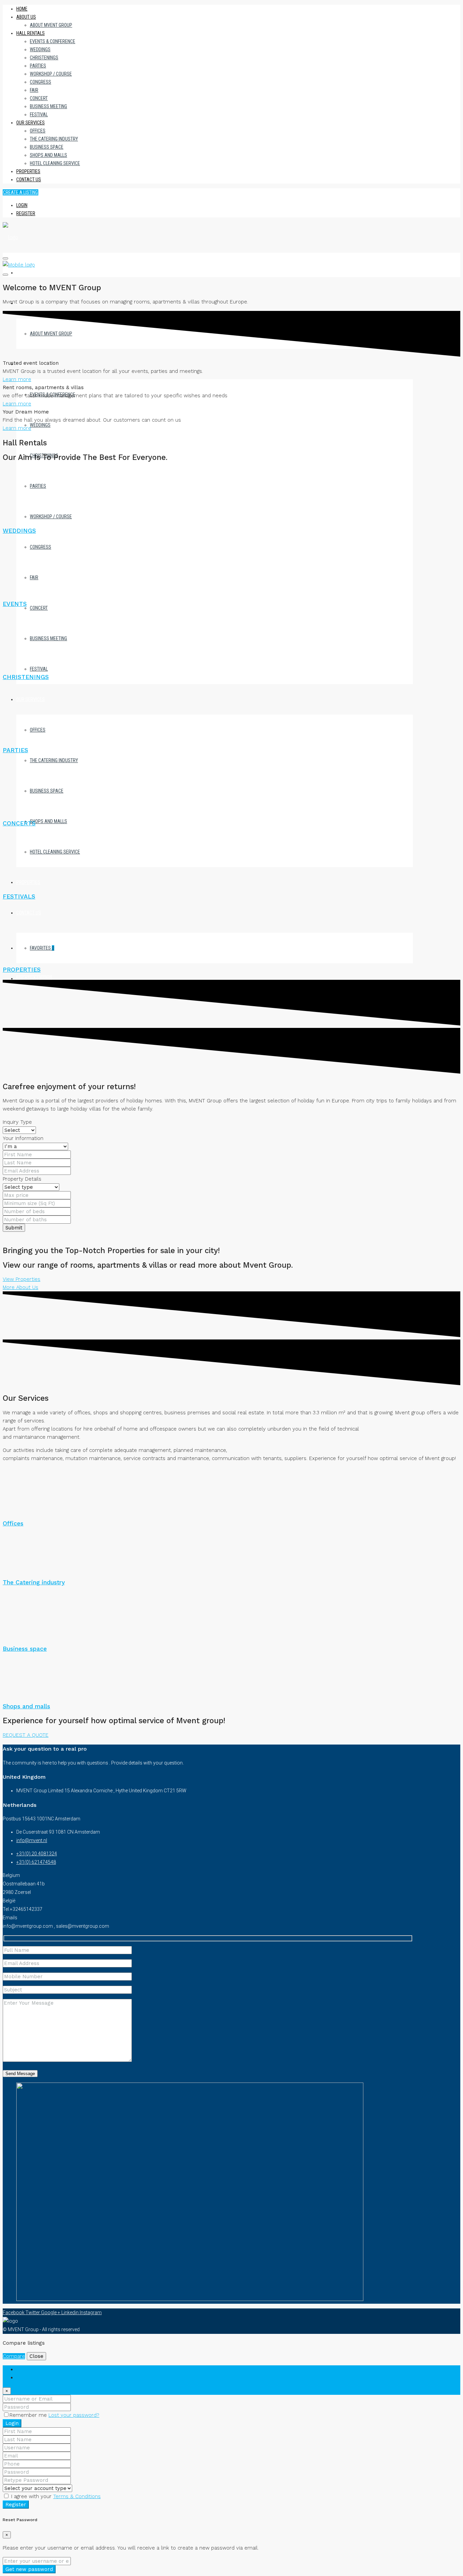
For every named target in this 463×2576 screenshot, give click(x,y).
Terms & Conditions (77, 2496)
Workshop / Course (51, 74)
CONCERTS (19, 823)
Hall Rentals (31, 33)
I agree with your (55, 2496)
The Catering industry (54, 139)
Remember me (29, 2415)
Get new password (29, 2569)
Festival (39, 114)
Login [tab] (22, 2369)
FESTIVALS (19, 896)
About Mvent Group (51, 25)
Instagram (91, 2313)
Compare (14, 2356)
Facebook (14, 2313)
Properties (28, 171)
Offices (38, 131)
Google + (51, 2313)
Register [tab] (26, 2378)
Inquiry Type (17, 1122)
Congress (41, 82)
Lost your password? (74, 2415)
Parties (38, 66)
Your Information (23, 1138)
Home (22, 9)
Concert (39, 98)
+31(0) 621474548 (36, 1862)
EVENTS (15, 604)
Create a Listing (21, 192)
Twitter (33, 2313)
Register (26, 213)
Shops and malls (48, 155)
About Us (26, 17)
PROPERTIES (22, 970)
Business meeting (48, 106)
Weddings (40, 49)
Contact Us (29, 180)
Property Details (22, 1179)
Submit (14, 1228)
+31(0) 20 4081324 (37, 1854)
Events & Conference (53, 41)
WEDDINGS (19, 531)
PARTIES (15, 750)
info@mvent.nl (32, 1840)
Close (36, 2356)
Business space (47, 147)
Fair (34, 90)
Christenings (44, 58)
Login (22, 205)
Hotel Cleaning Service (55, 163)
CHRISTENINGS (26, 677)
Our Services (31, 123)
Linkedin (71, 2313)
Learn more (17, 379)
